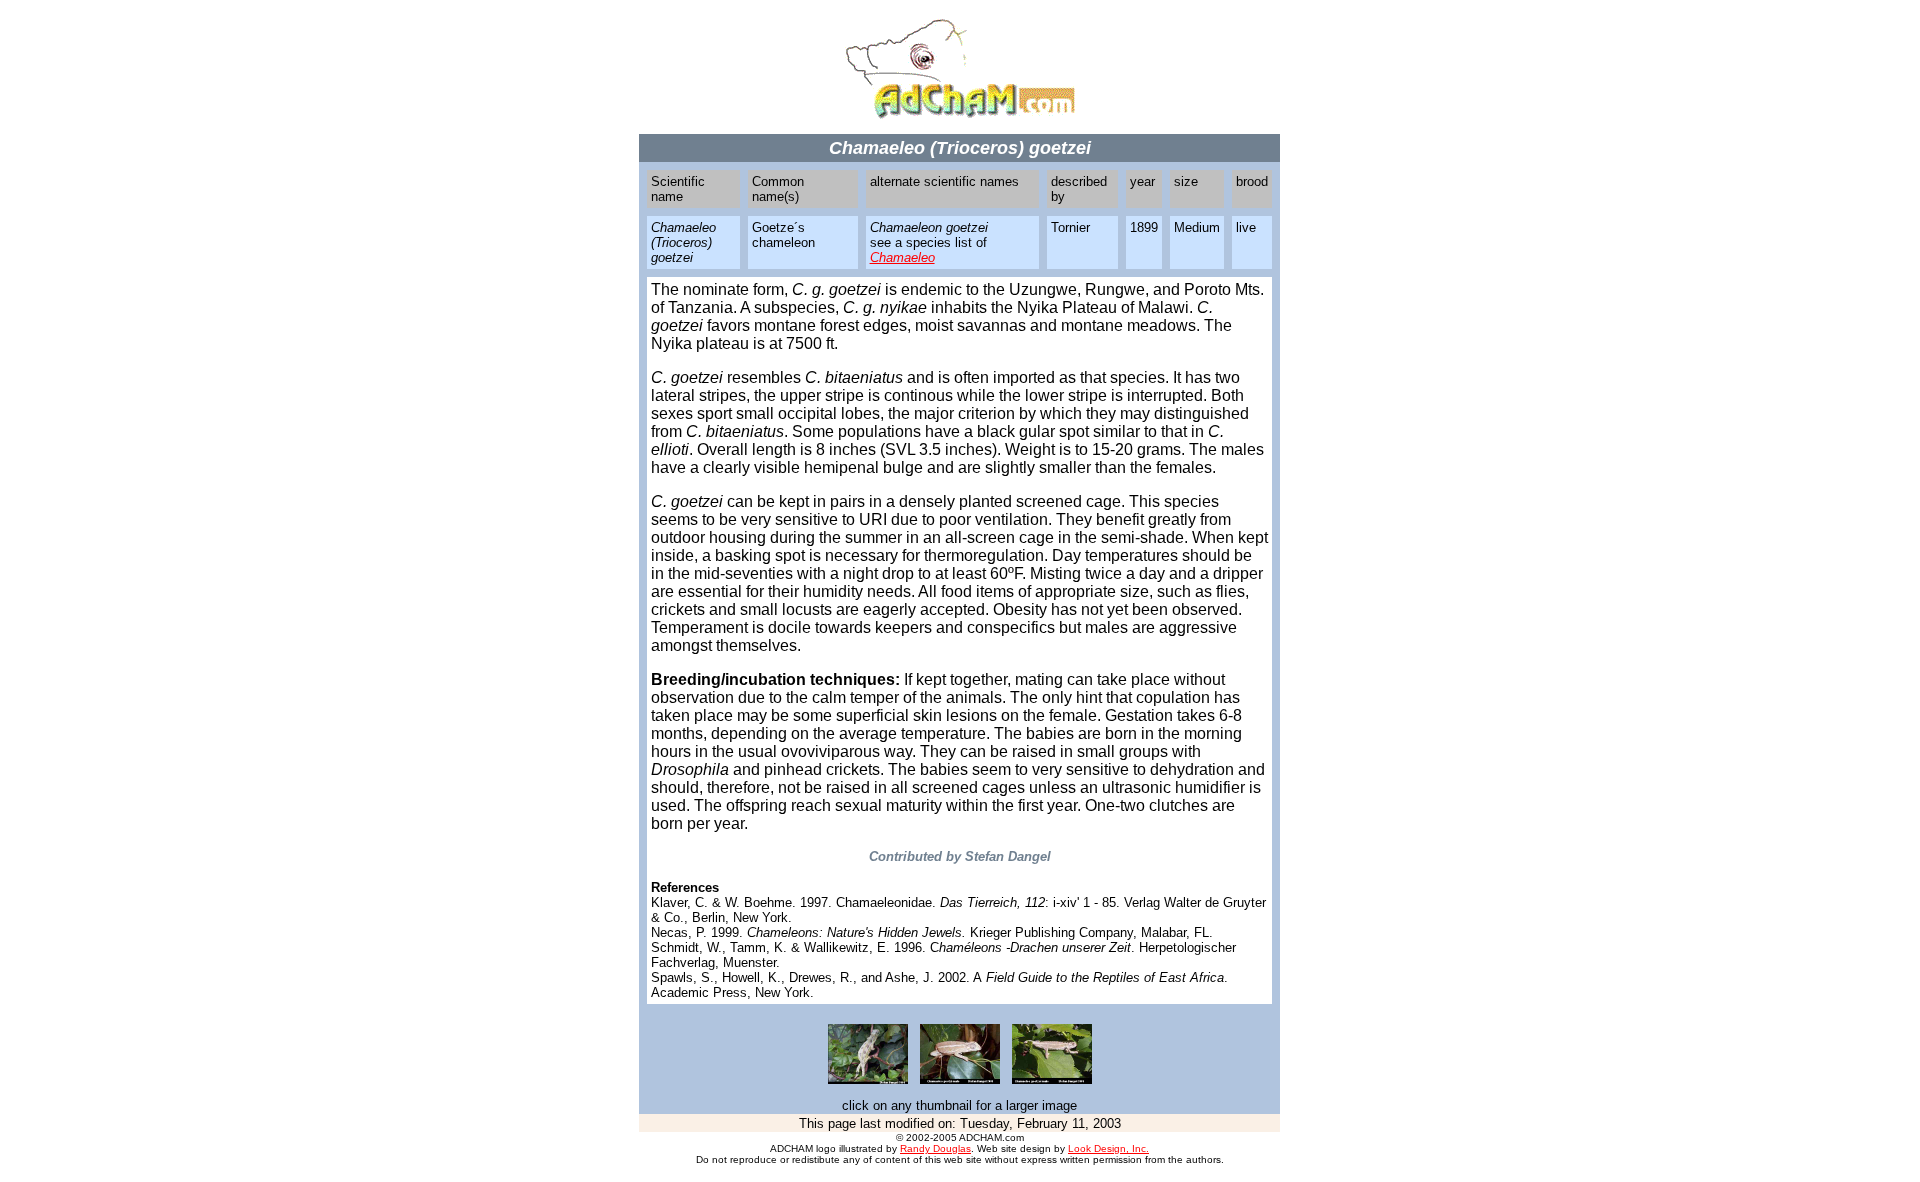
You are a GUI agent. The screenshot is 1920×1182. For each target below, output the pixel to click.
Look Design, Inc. (1108, 1148)
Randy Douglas (935, 1148)
